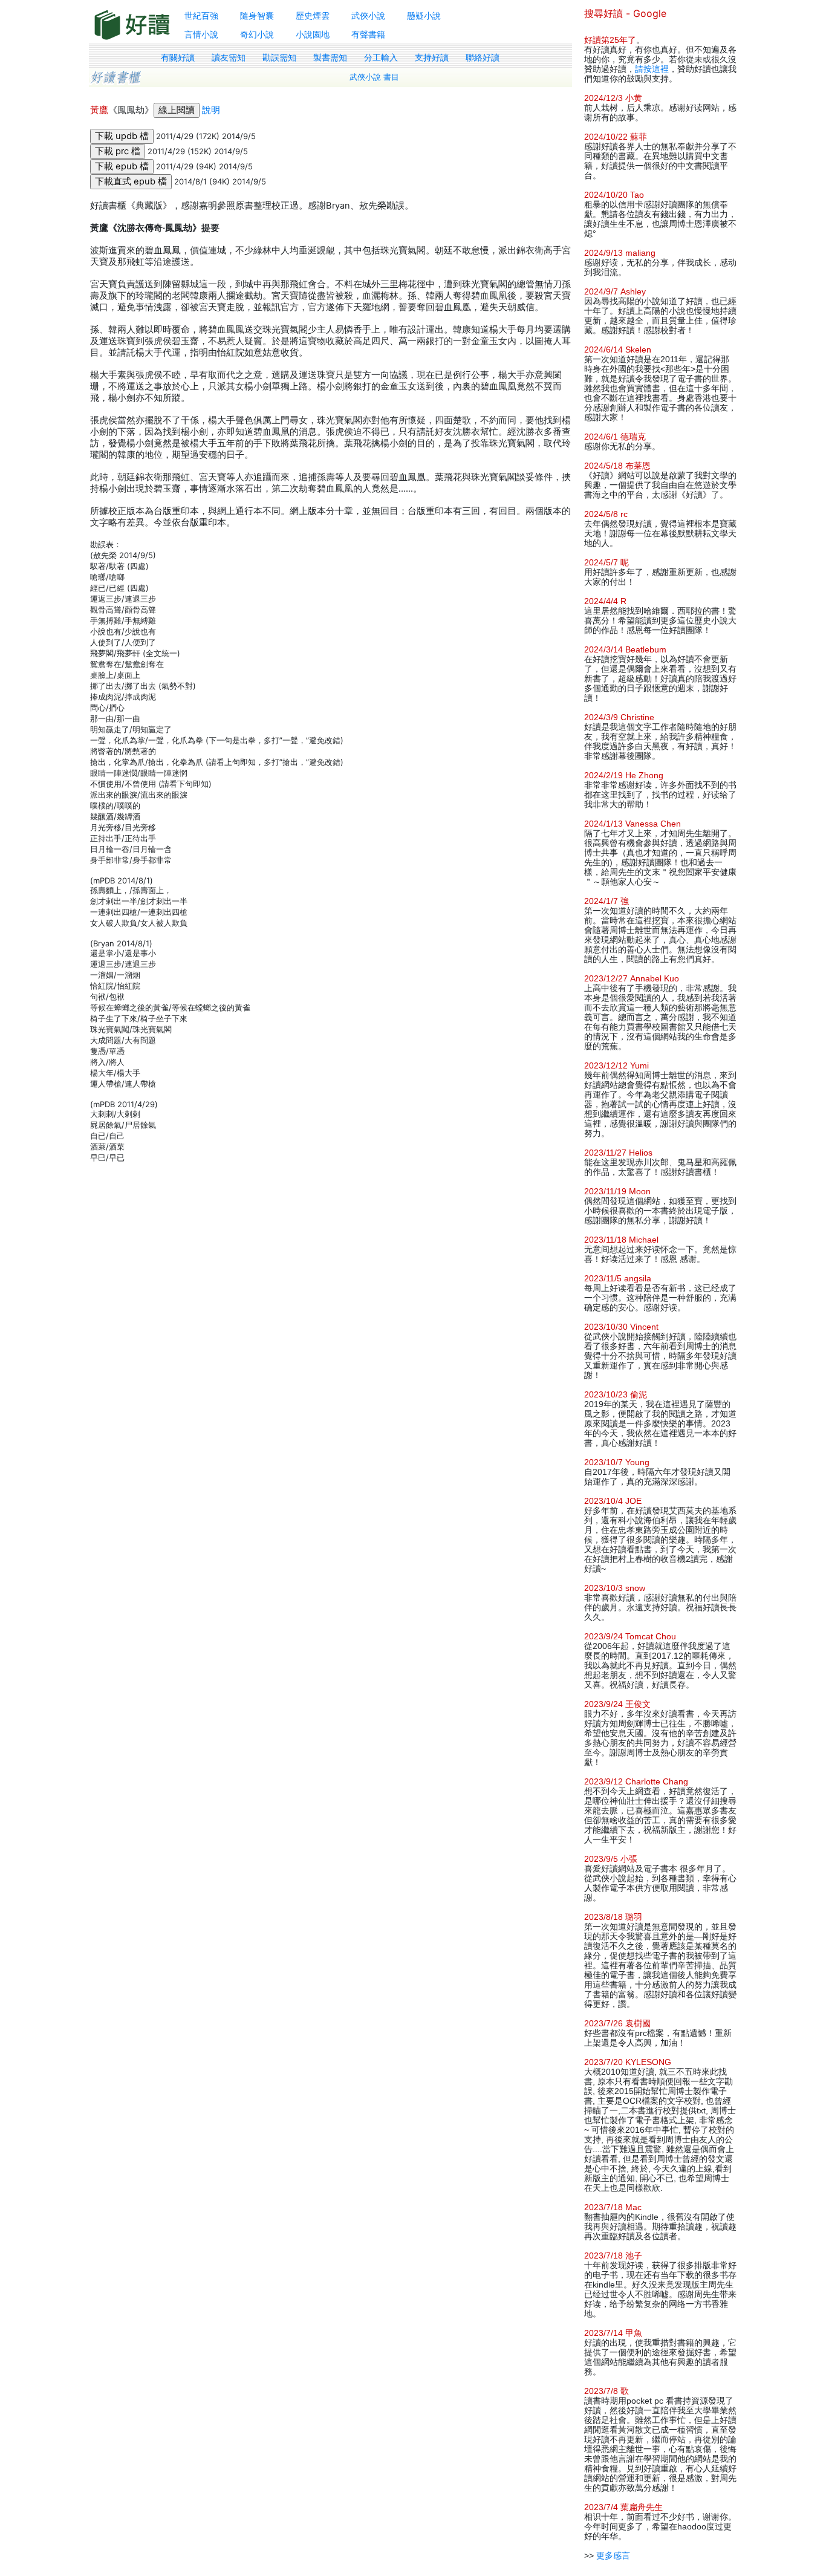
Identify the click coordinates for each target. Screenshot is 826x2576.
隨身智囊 (257, 15)
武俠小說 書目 (374, 77)
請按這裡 (652, 69)
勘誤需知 (279, 57)
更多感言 (613, 2555)
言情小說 (201, 34)
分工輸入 (381, 57)
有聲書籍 (368, 34)
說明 (211, 110)
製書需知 (330, 57)
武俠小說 (368, 15)
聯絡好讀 (483, 57)
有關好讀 (178, 57)
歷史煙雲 (313, 15)
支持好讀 (432, 57)
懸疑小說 (424, 15)
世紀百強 (201, 15)
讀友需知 (229, 57)
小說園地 (313, 34)
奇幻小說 (257, 34)
